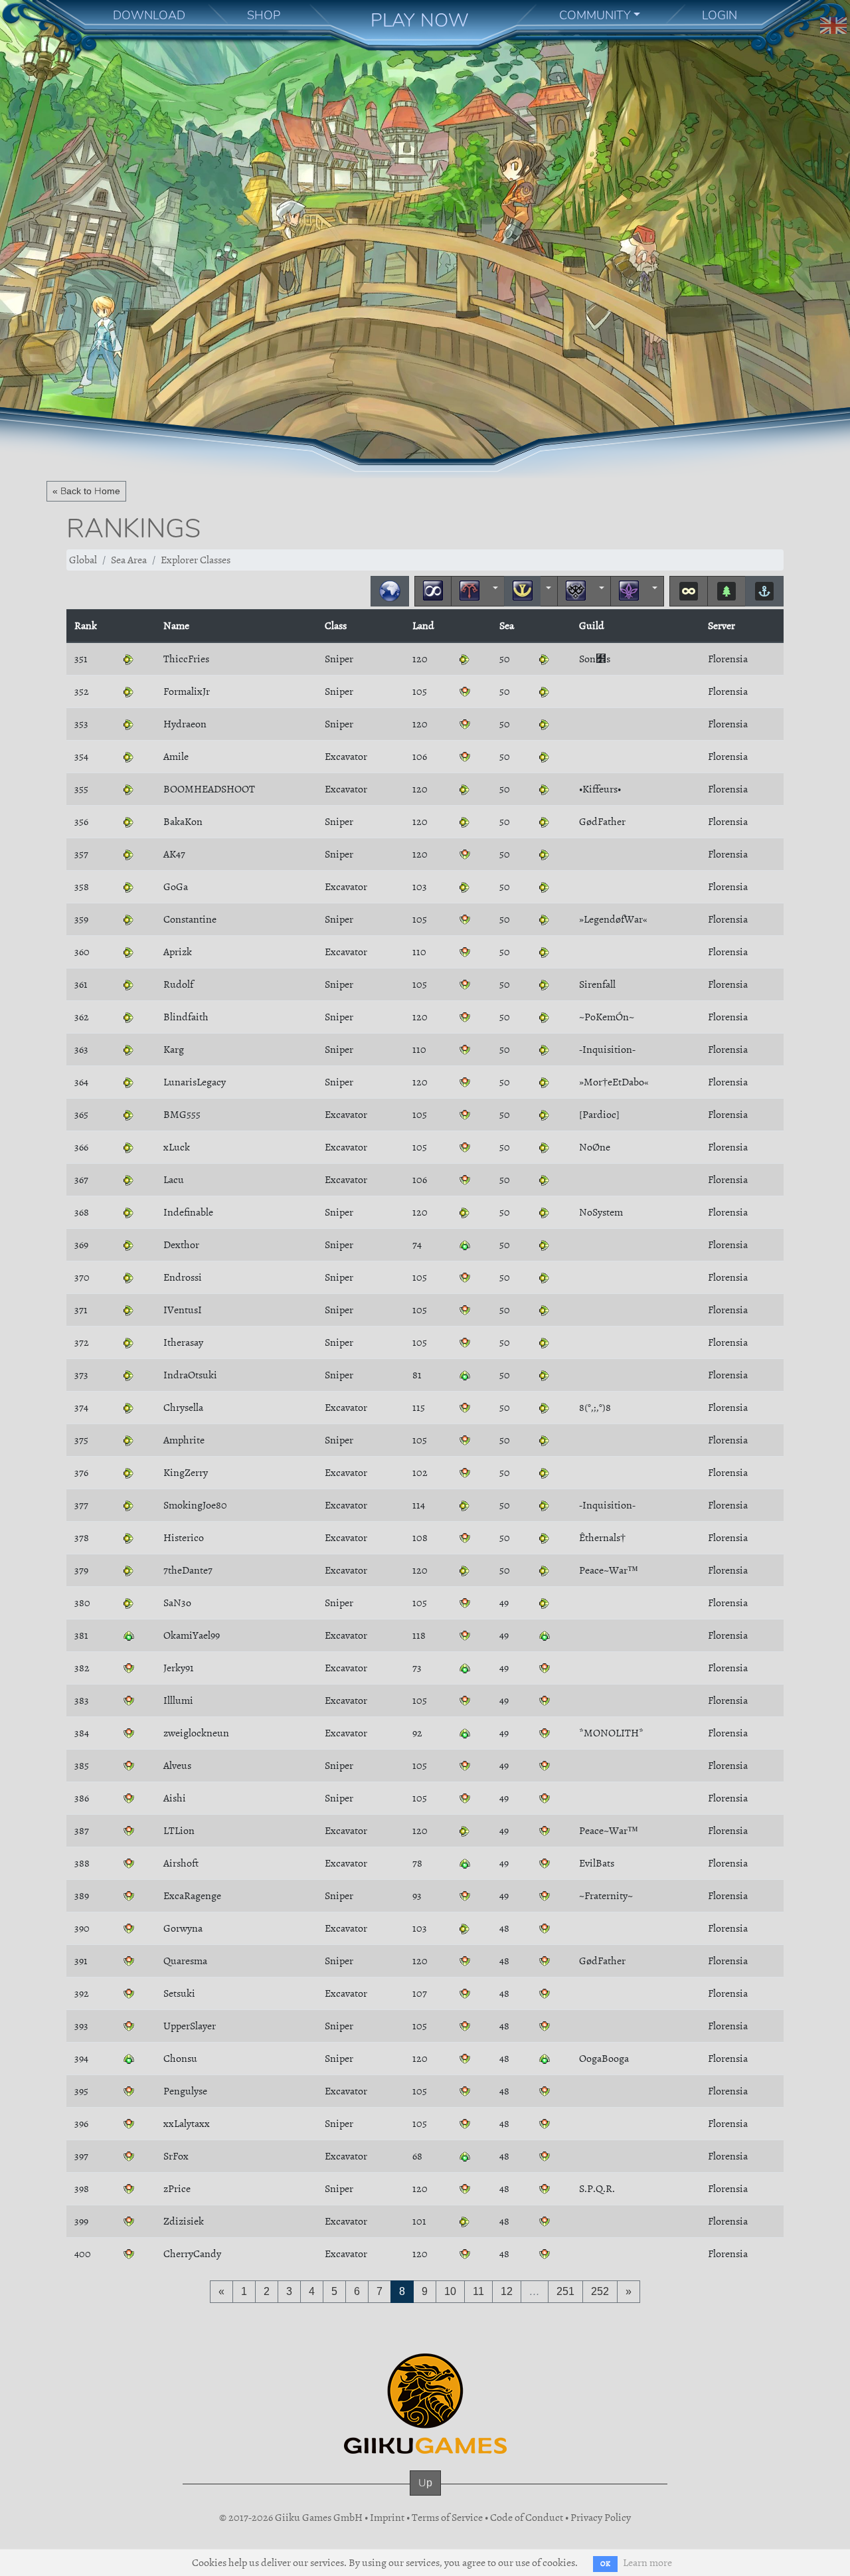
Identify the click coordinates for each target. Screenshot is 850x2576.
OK (605, 2564)
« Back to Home (86, 491)
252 (600, 2291)
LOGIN (720, 15)
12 (507, 2291)
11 (478, 2291)
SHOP (264, 15)
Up (425, 2483)
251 (565, 2291)
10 (450, 2291)
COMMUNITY (595, 15)
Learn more (647, 2563)
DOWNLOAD (149, 15)
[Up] (425, 2496)
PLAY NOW (420, 20)
